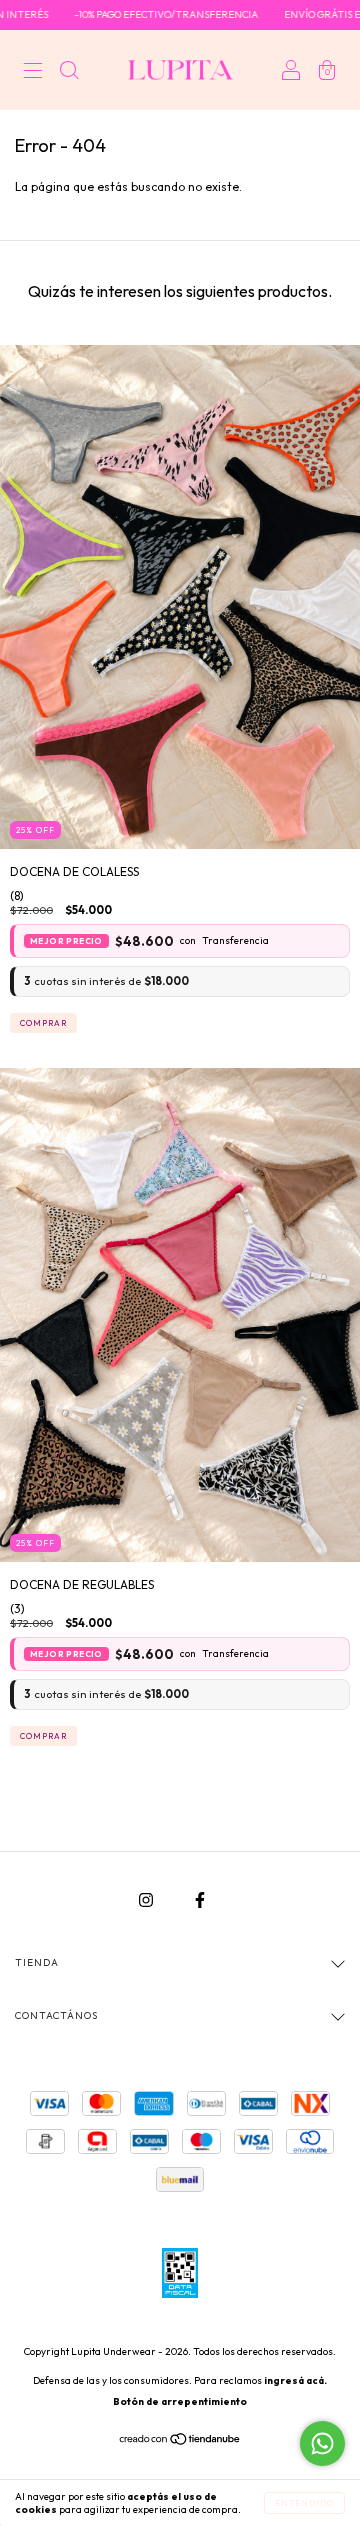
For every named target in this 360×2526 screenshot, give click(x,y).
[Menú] (33, 72)
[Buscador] (69, 72)
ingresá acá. (295, 2380)
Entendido (304, 2503)
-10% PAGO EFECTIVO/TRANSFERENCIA (139, 14)
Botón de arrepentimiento (180, 2401)
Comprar (43, 1023)
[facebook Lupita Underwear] (200, 1899)
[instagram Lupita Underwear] (147, 1899)
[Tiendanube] (180, 2441)
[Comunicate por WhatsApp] (322, 2443)
